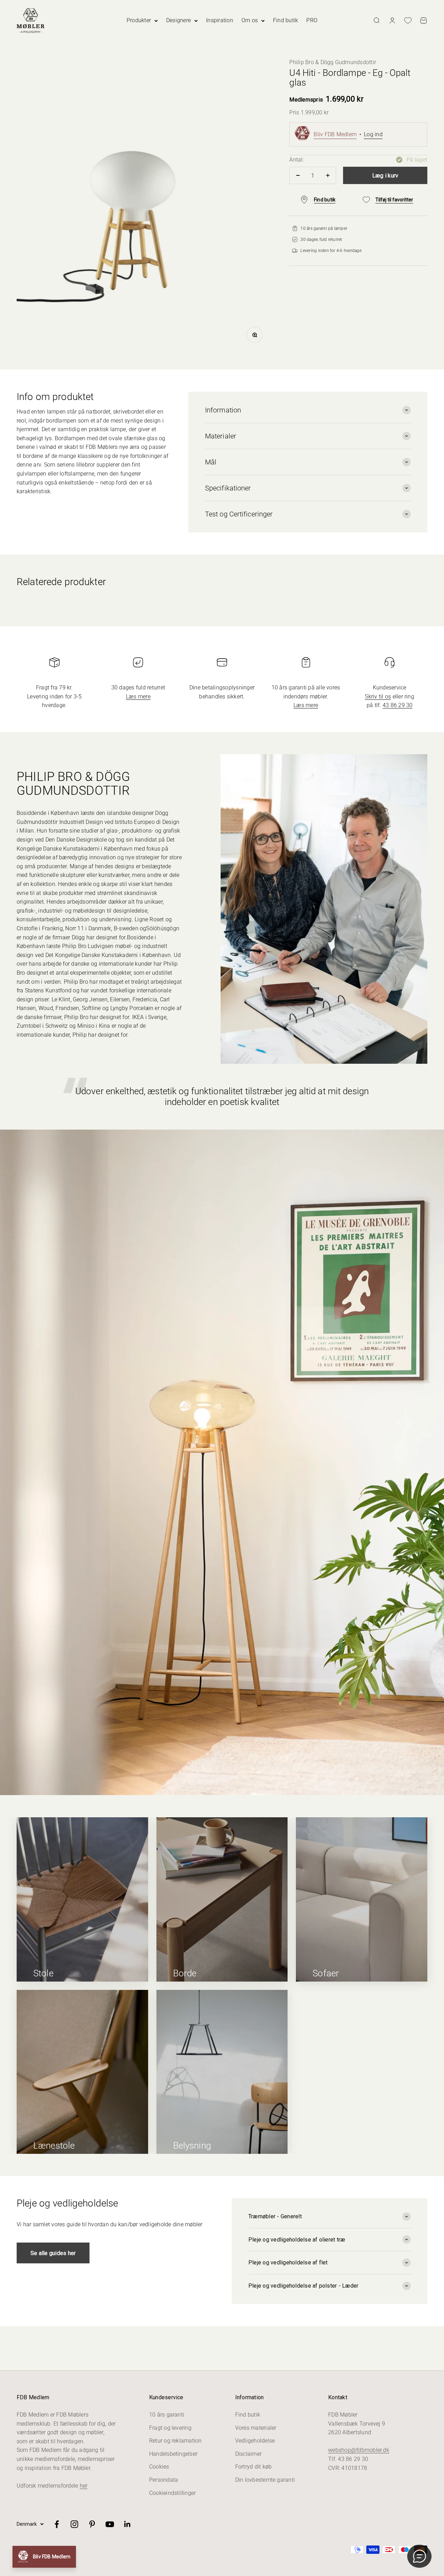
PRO (312, 20)
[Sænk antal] (298, 175)
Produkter (139, 20)
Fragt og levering (170, 2428)
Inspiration (220, 20)
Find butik (285, 20)
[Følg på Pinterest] (92, 2524)
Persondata (164, 2480)
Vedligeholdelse (255, 2441)
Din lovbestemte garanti (265, 2480)
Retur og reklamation (176, 2441)
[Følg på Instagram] (74, 2524)
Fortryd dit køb (254, 2467)
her (84, 2486)
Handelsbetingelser (173, 2454)
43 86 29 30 (398, 705)
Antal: (296, 160)
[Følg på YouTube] (110, 2524)
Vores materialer (256, 2428)
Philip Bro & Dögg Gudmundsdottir (333, 62)
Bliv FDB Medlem (335, 134)
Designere (178, 20)
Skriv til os (378, 697)
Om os (250, 20)
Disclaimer (248, 2454)
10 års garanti (167, 2415)
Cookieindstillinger (173, 2493)
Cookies (159, 2467)
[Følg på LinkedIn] (127, 2524)
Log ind (373, 134)
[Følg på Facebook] (57, 2524)
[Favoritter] (408, 20)
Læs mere (138, 697)
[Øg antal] (328, 175)
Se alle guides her (53, 2253)
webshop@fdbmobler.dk (359, 2450)
